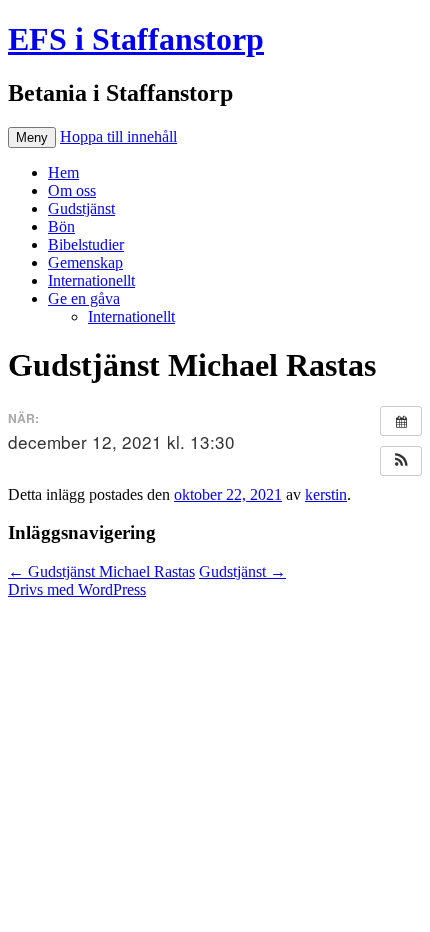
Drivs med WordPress (77, 589)
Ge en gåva (84, 298)
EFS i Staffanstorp (136, 39)
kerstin (326, 494)
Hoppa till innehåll (118, 136)
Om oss (72, 190)
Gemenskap (85, 262)
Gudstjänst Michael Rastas (101, 571)
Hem (63, 172)
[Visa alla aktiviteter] (401, 421)
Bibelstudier (86, 244)
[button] (401, 461)
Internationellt (91, 280)
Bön (61, 226)
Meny (32, 137)
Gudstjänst (81, 208)
